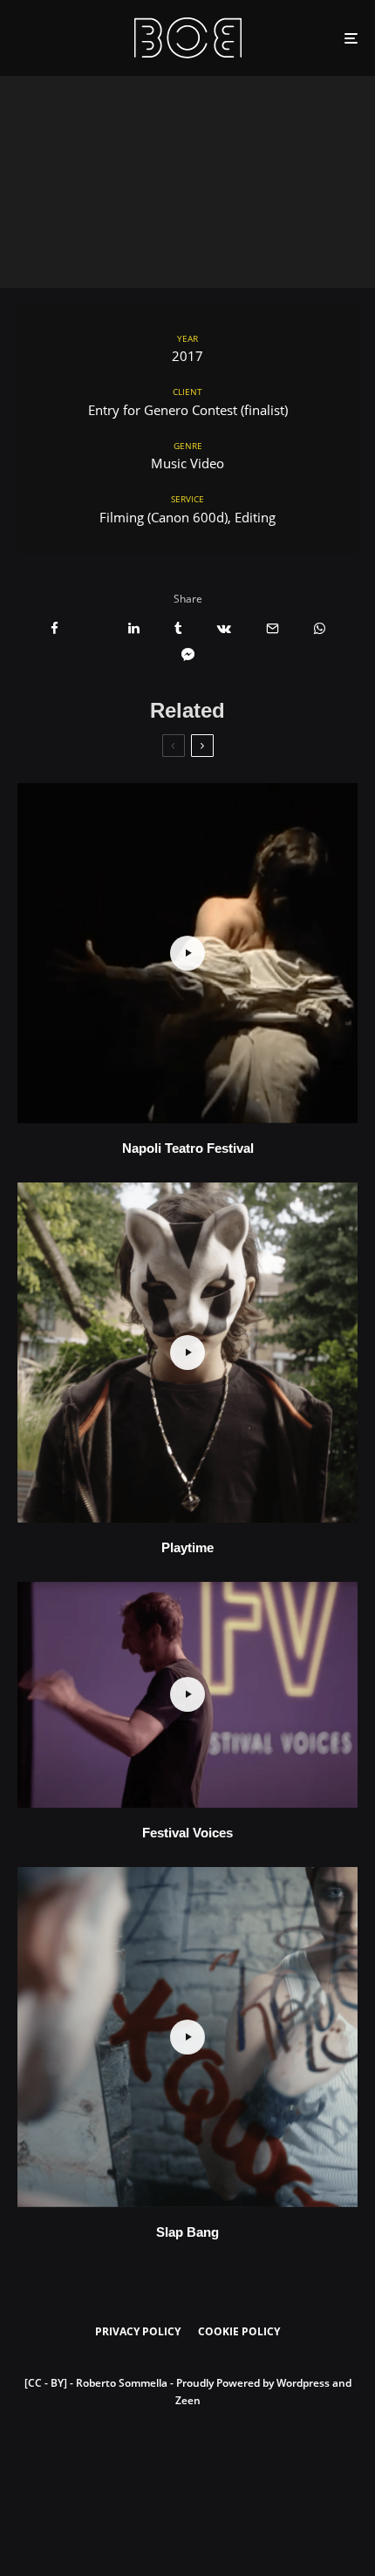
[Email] (273, 628)
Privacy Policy (138, 2331)
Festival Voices (187, 1833)
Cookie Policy (239, 2331)
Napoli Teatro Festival (188, 1148)
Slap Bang (187, 2232)
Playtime (187, 1547)
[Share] (55, 628)
